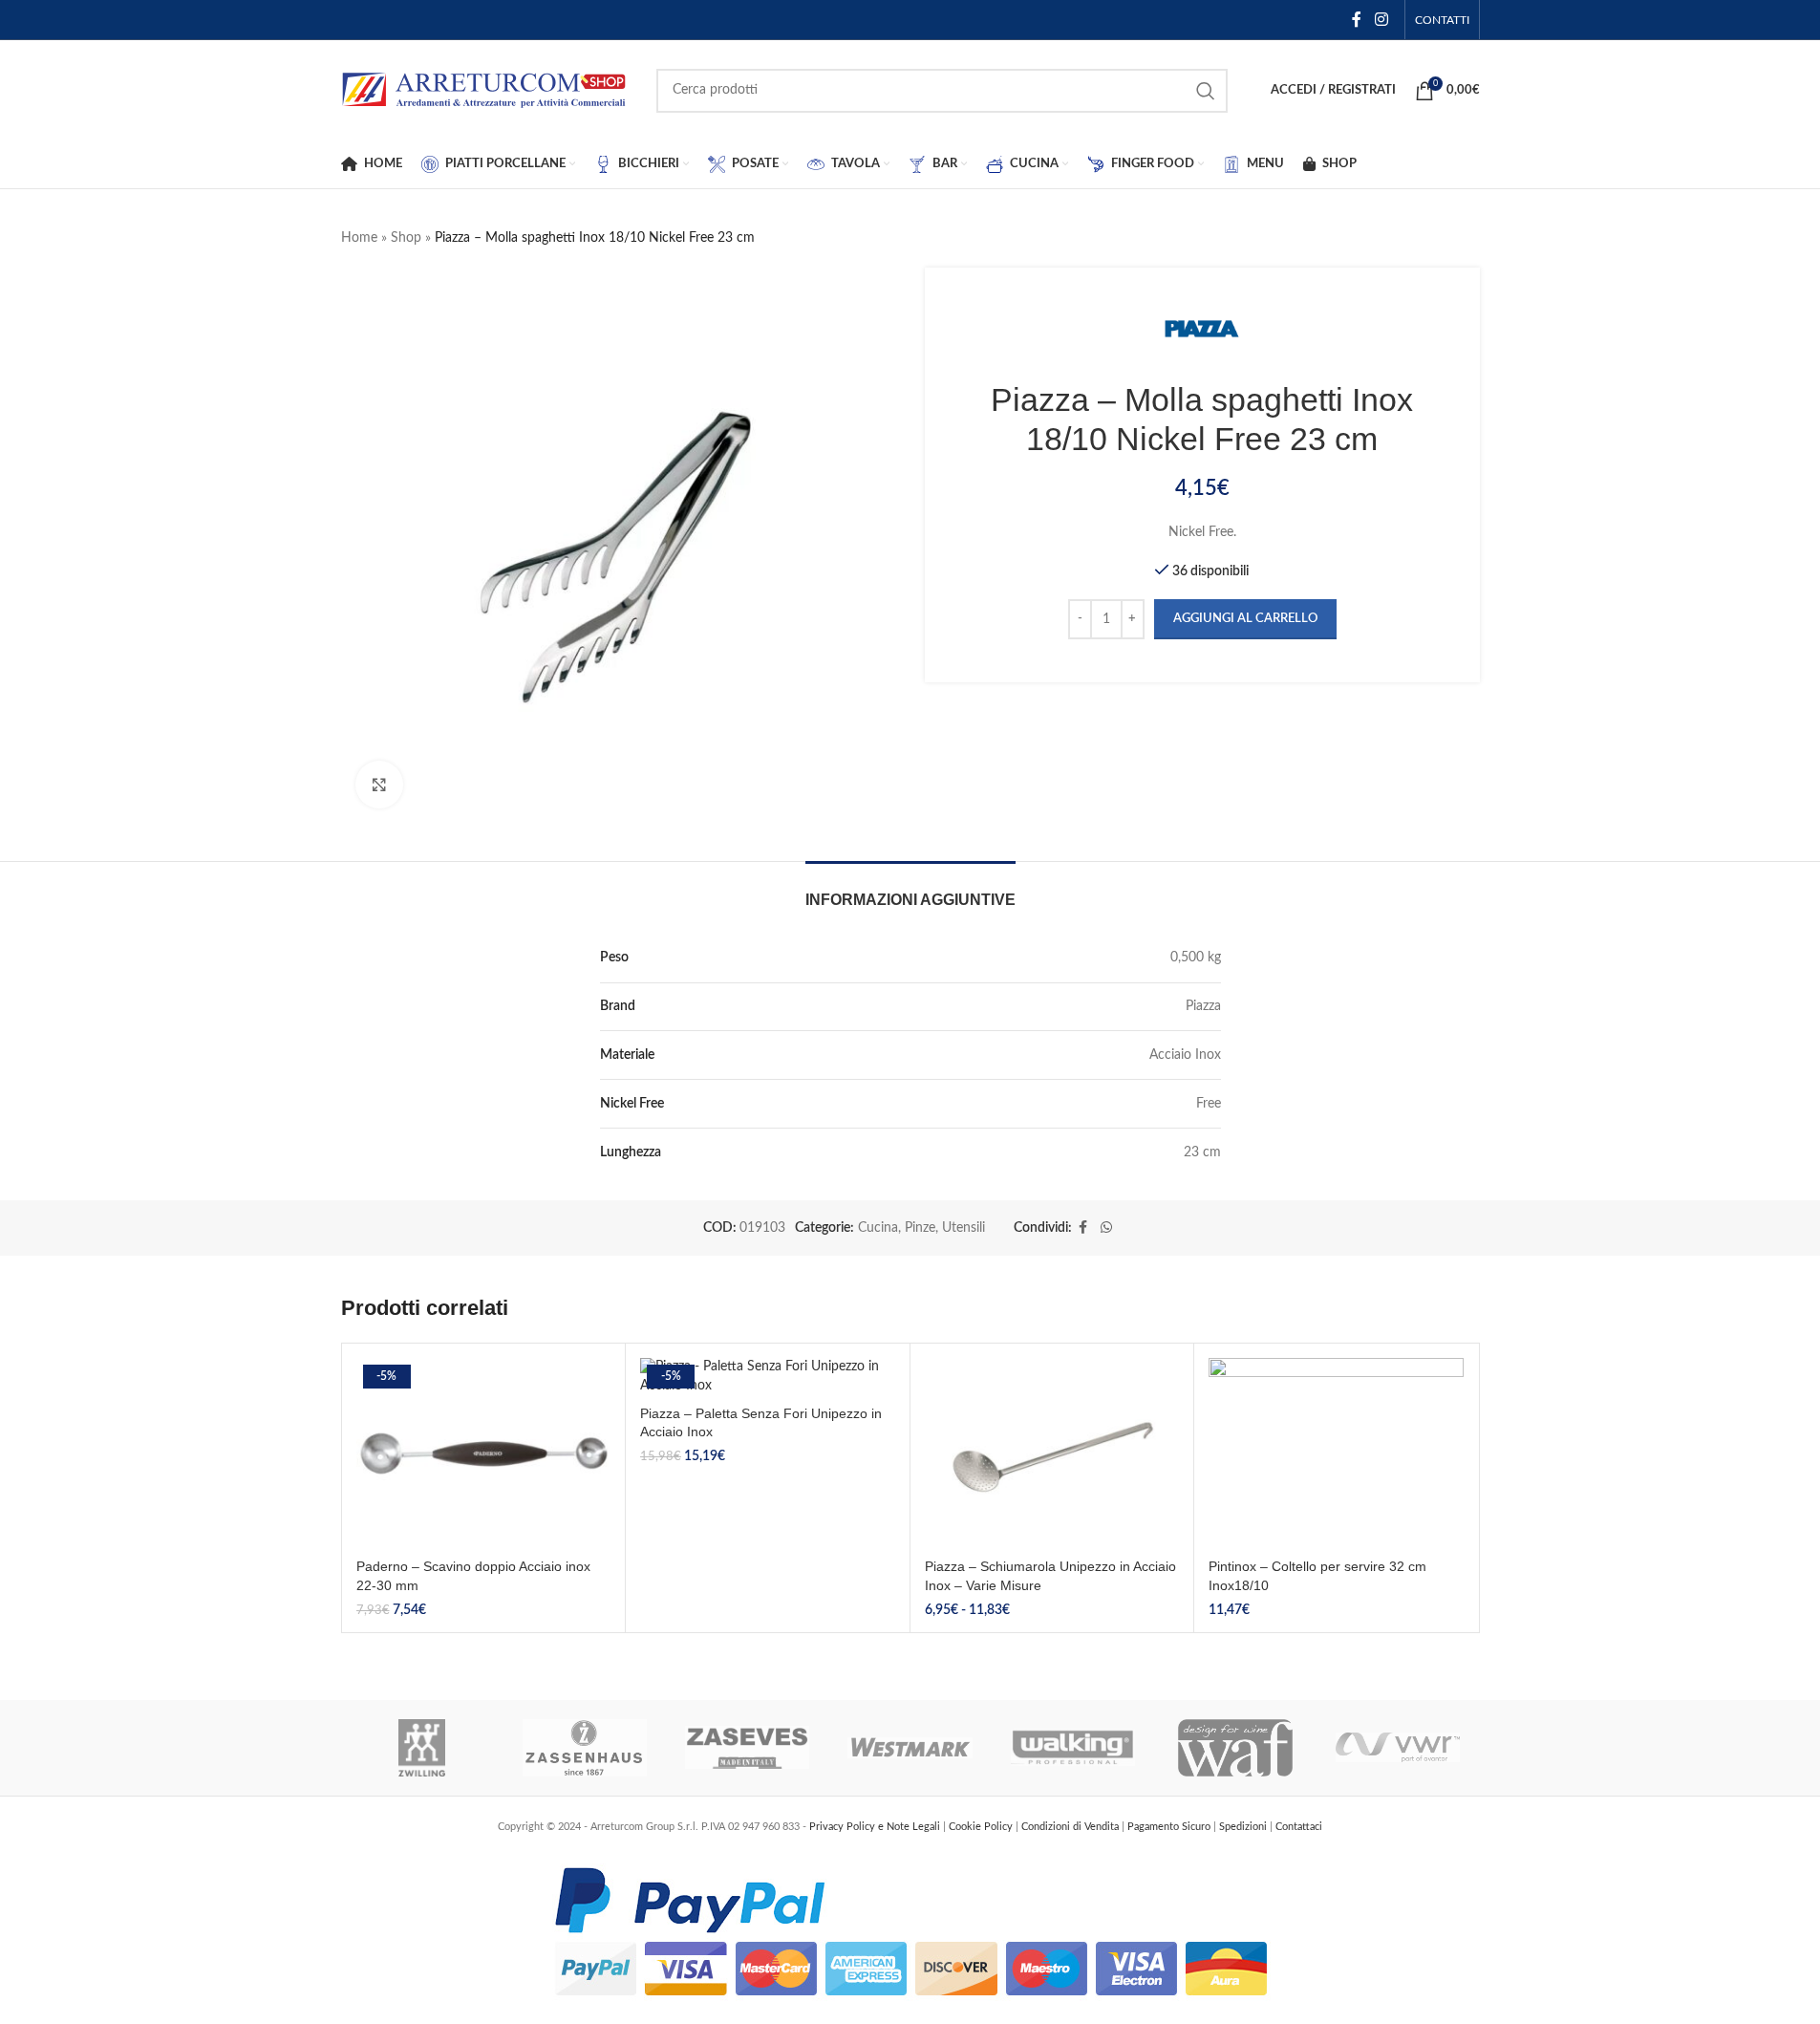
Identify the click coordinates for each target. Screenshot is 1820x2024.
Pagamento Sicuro (1170, 1827)
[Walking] (1073, 1748)
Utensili (964, 1228)
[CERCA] (1206, 91)
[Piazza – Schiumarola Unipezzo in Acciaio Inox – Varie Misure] (1052, 1453)
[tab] (910, 890)
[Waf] (1235, 1748)
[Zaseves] (747, 1748)
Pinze (920, 1228)
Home (359, 238)
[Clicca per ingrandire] (379, 785)
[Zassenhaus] (585, 1748)
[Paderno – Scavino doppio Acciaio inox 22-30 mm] (484, 1453)
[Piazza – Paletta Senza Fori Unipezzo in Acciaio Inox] (768, 1377)
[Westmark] (910, 1748)
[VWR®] (1398, 1748)
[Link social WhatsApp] (1106, 1228)
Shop (406, 238)
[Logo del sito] (484, 90)
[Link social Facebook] (1357, 20)
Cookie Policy (982, 1827)
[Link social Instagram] (1381, 20)
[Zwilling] (422, 1748)
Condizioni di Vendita (1071, 1827)
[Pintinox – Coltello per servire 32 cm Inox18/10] (1336, 1453)
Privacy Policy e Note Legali (876, 1827)
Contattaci (1299, 1827)
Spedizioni (1244, 1827)
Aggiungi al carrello (1245, 619)
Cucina (878, 1228)
